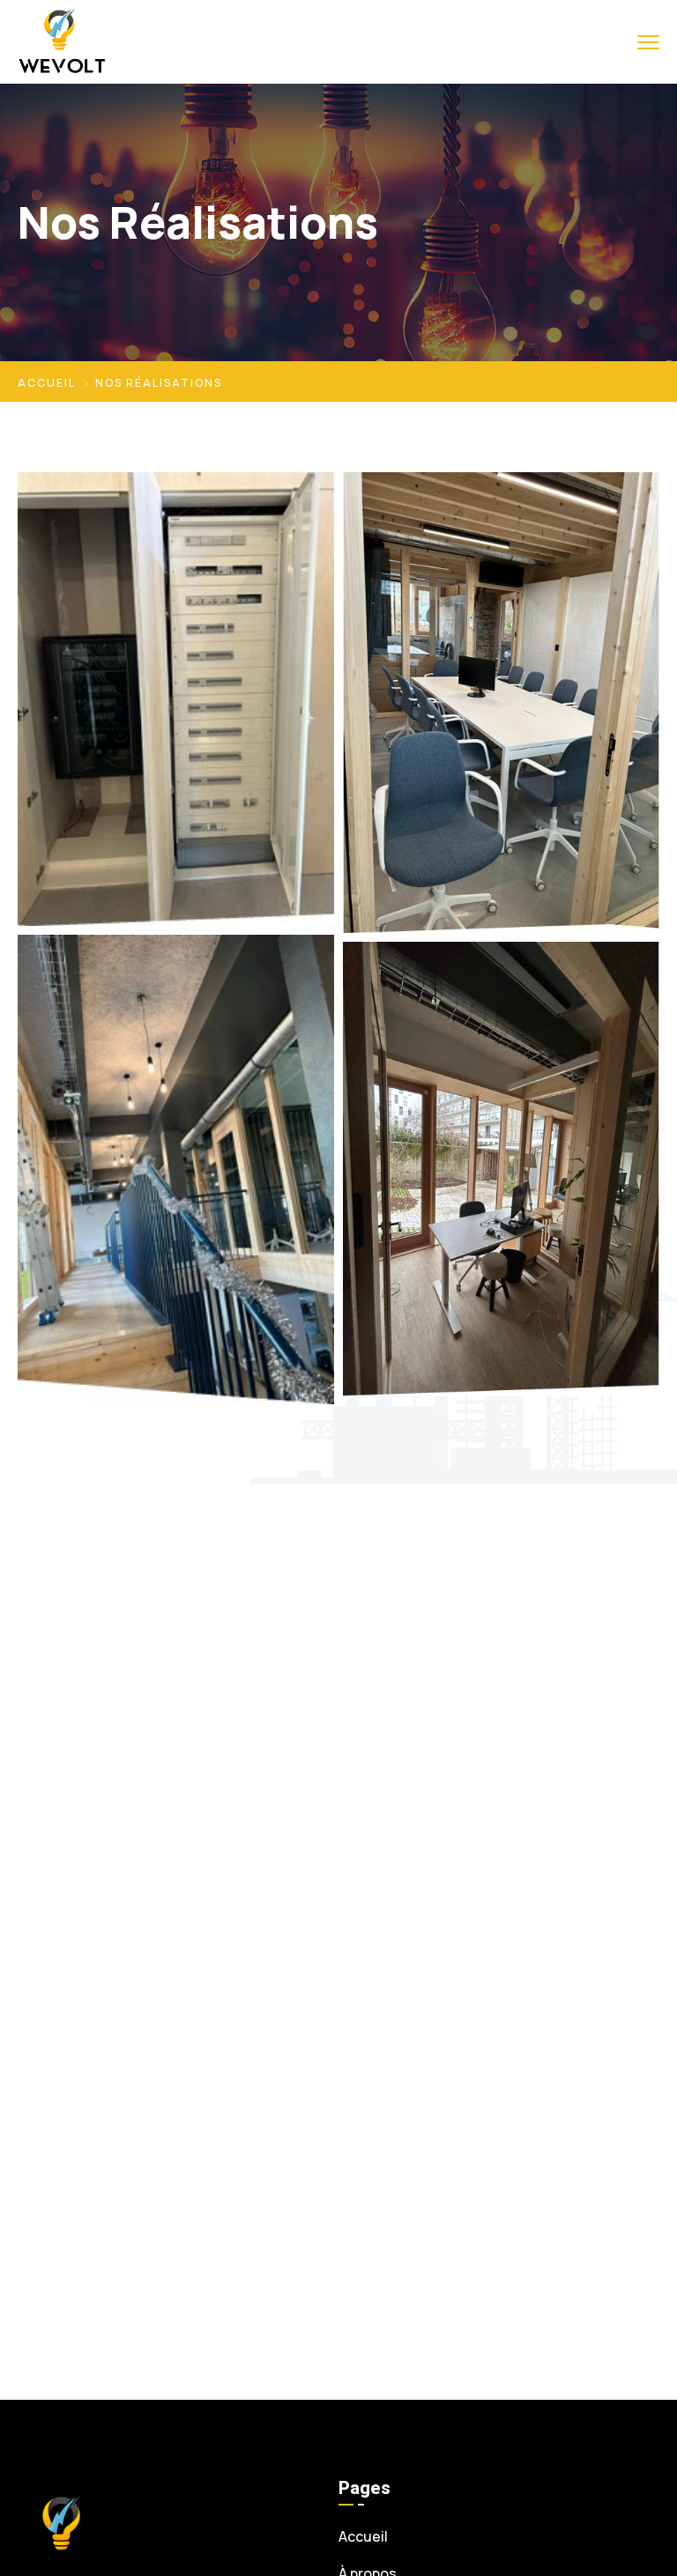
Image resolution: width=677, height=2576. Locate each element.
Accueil (47, 383)
